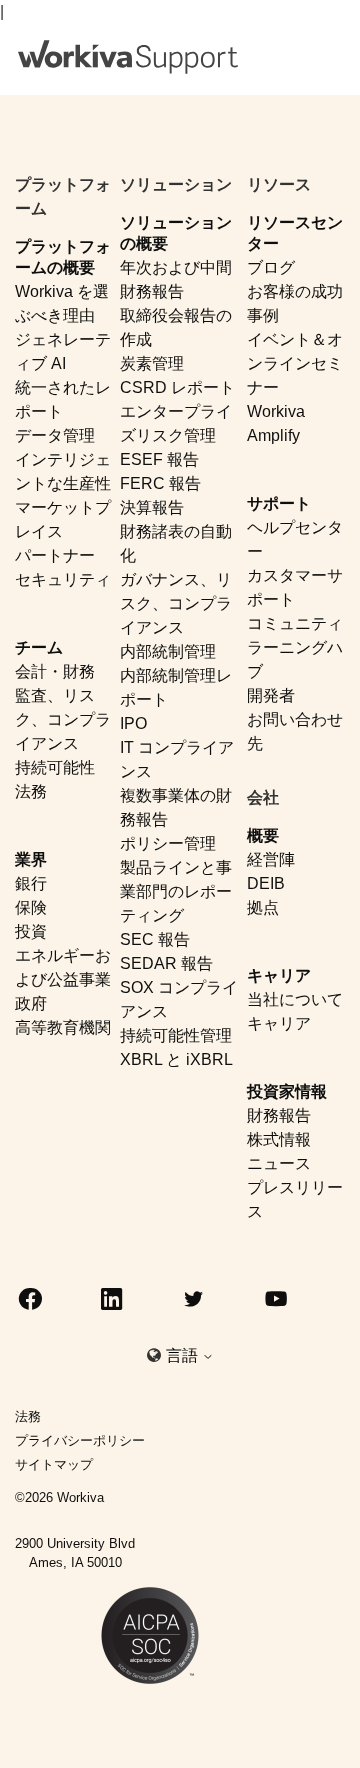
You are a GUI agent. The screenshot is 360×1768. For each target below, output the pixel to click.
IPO (133, 723)
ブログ (271, 267)
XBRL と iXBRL (176, 1059)
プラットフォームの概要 (63, 257)
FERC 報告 (160, 483)
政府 (31, 1003)
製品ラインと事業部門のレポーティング (176, 891)
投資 (31, 931)
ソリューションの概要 (176, 233)
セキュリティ (63, 579)
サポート (279, 503)
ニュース (279, 1163)
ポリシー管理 (168, 843)
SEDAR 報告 (166, 963)
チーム (39, 647)
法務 (31, 791)
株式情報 (279, 1139)
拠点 (263, 907)
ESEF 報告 (159, 459)
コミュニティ (295, 623)
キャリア (279, 975)
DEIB (266, 883)
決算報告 (152, 507)
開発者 (271, 695)
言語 (184, 1355)
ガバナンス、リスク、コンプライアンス (176, 603)
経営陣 (271, 859)
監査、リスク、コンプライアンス (63, 719)
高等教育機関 (63, 1027)
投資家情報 (287, 1091)
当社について (295, 999)
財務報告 (279, 1115)
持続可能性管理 (176, 1035)
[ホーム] (128, 57)
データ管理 (55, 435)
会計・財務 (55, 671)
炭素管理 (152, 363)
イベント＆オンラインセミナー (295, 363)
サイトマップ (54, 1464)
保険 (31, 907)
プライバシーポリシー (80, 1440)
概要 (263, 835)
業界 (31, 859)
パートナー (55, 555)
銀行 (31, 883)
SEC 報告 (155, 939)
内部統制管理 (168, 651)
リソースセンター (295, 233)
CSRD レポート (177, 387)
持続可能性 (55, 767)
